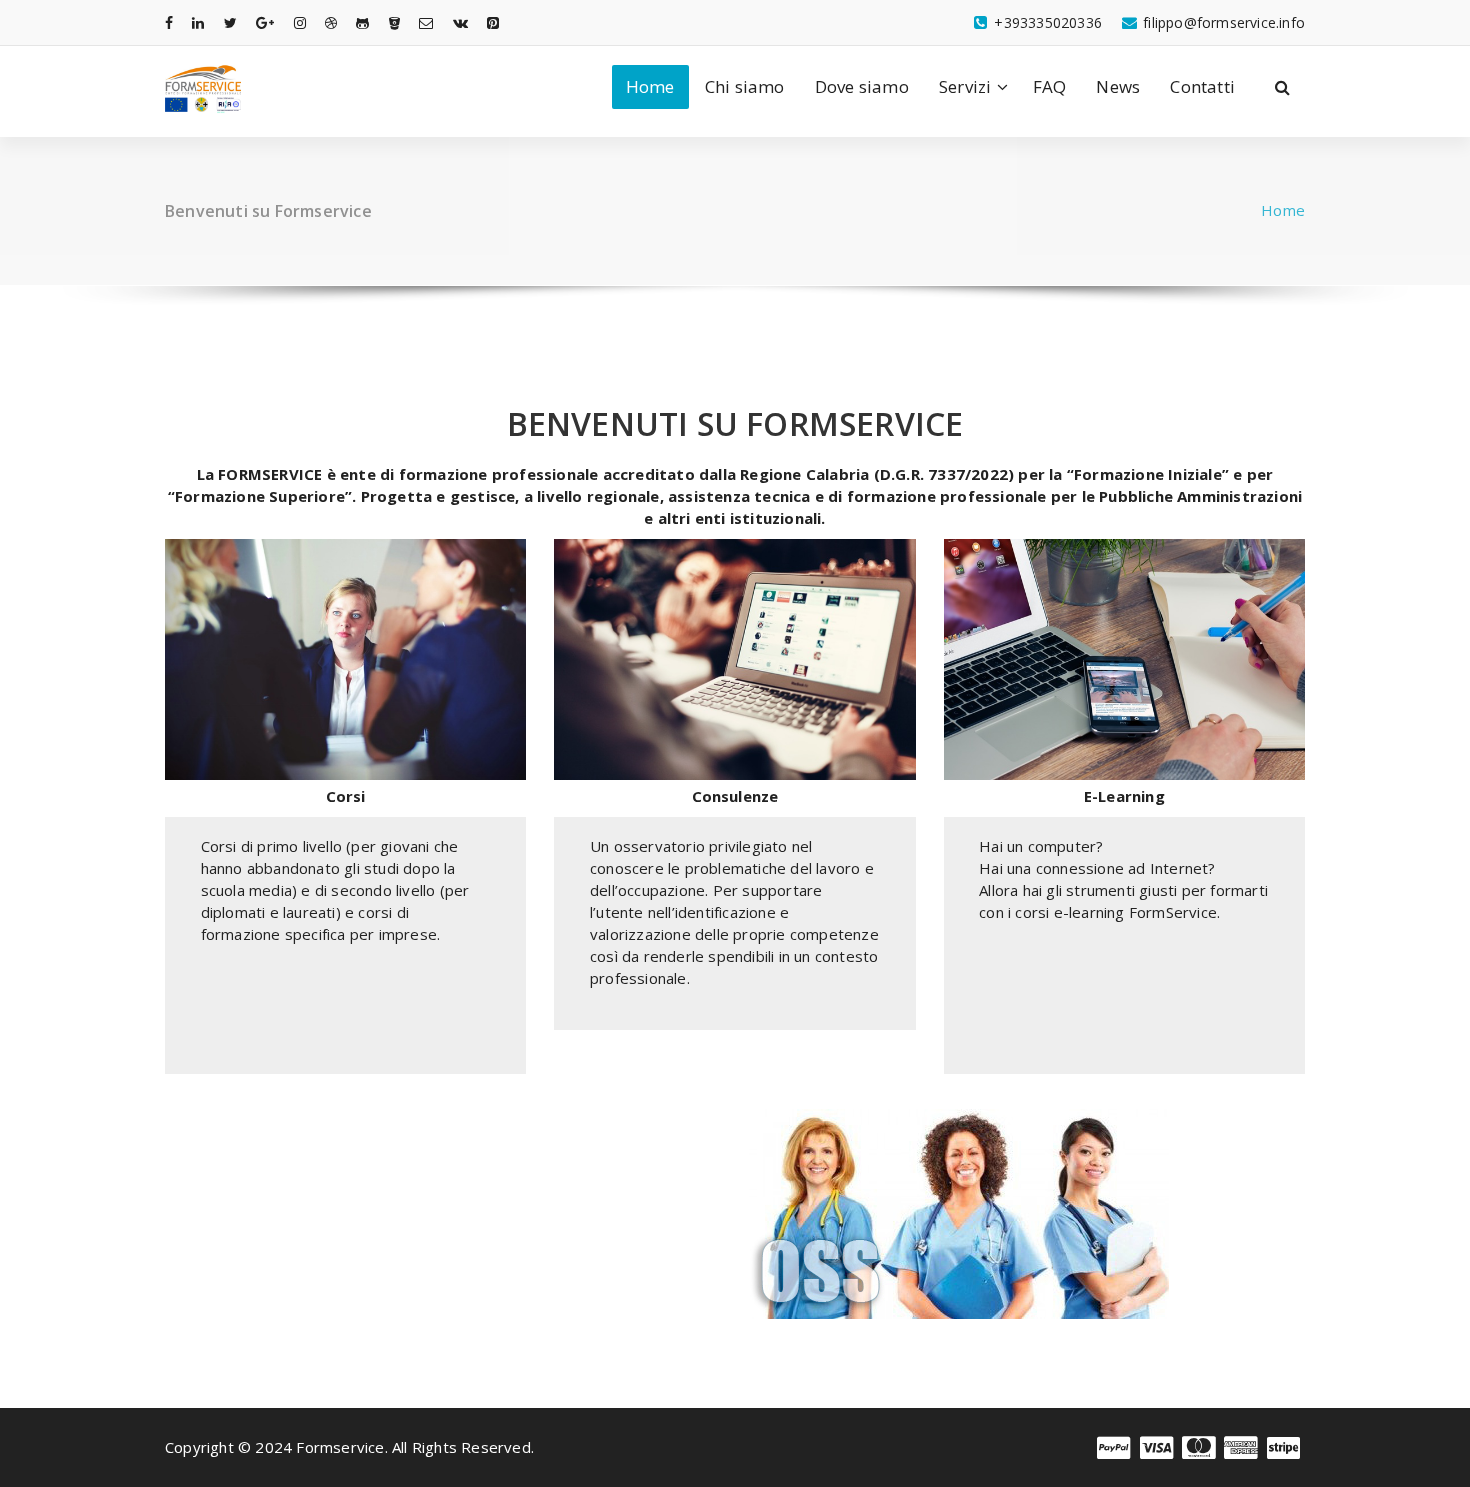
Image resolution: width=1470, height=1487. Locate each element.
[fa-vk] (460, 22)
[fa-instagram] (300, 22)
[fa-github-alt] (362, 22)
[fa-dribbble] (331, 22)
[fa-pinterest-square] (493, 22)
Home (650, 86)
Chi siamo (745, 86)
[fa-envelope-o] (426, 22)
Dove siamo (862, 86)
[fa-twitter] (230, 22)
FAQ (1050, 86)
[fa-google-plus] (265, 22)
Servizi (965, 86)
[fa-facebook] (169, 22)
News (1118, 86)
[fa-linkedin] (198, 22)
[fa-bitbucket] (394, 22)
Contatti (1202, 86)
